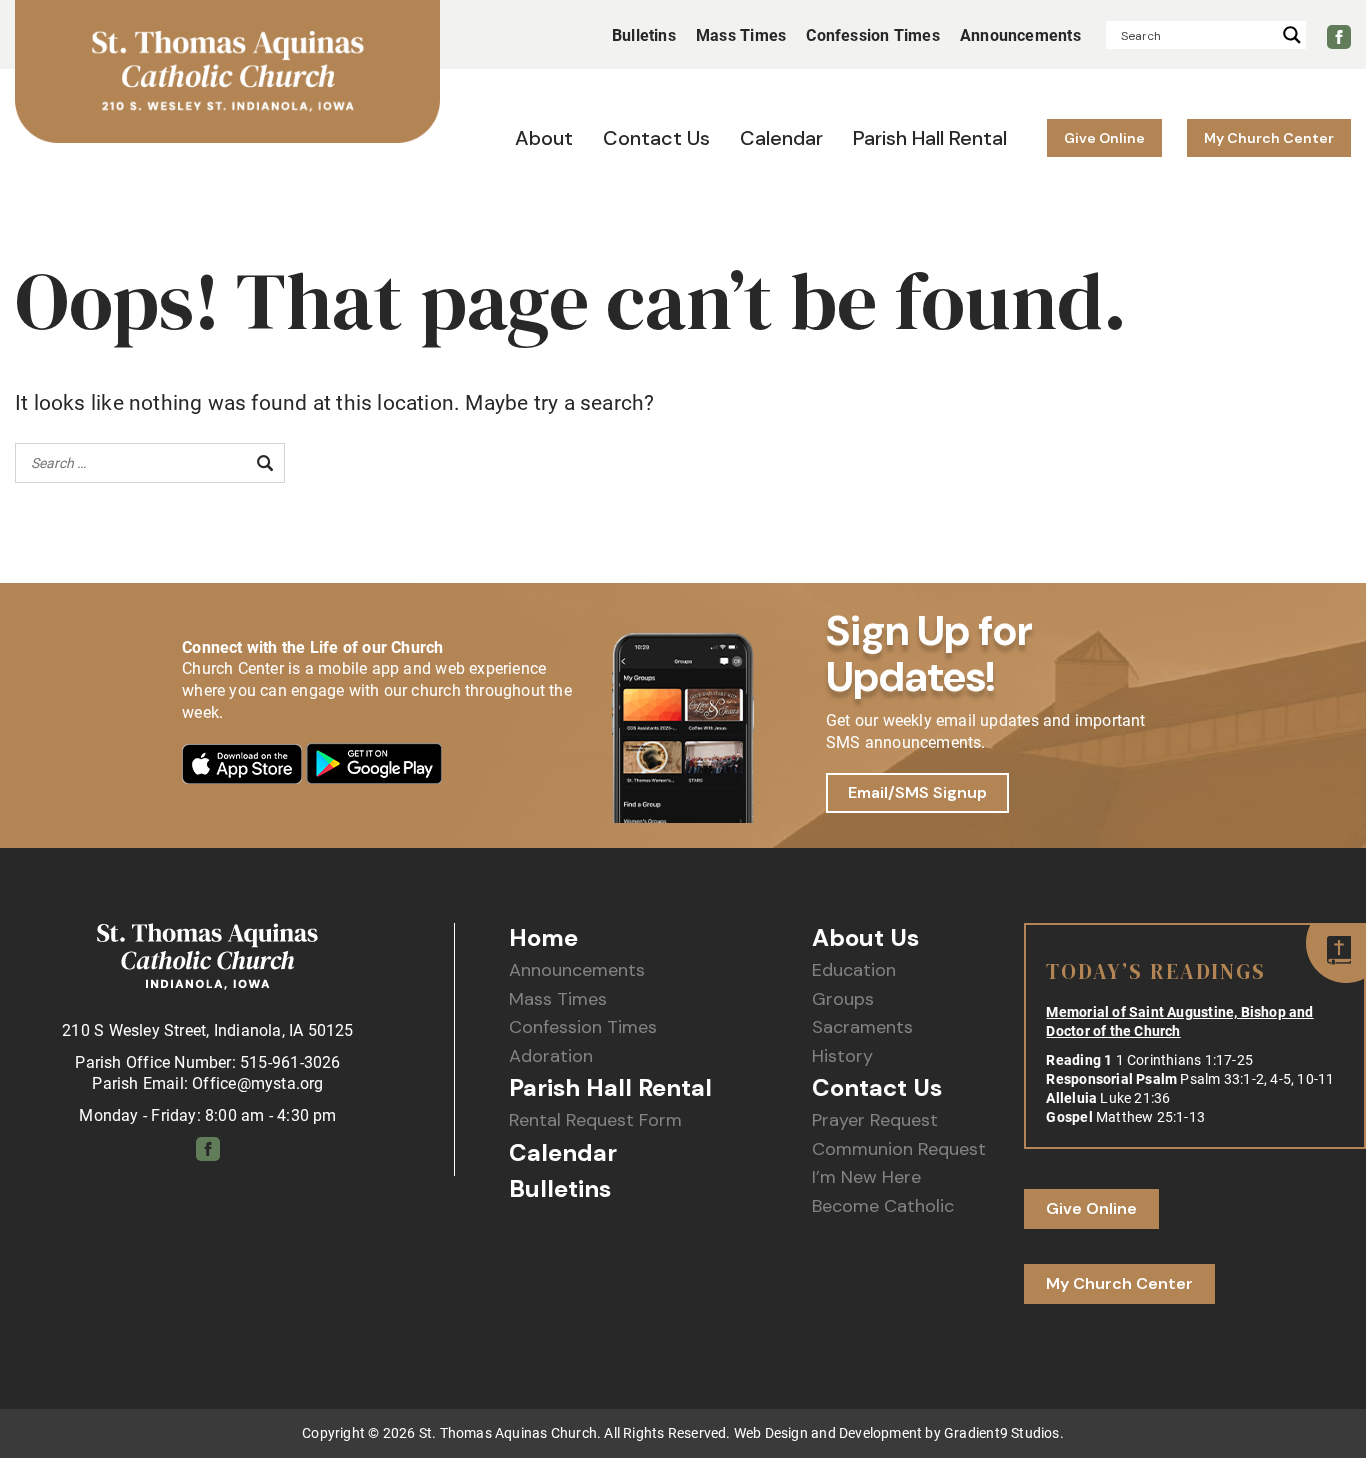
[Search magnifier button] (1292, 35)
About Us (865, 938)
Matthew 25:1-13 (1150, 1117)
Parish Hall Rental (930, 138)
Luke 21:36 (1135, 1098)
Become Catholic (883, 1206)
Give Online (1104, 138)
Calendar (781, 138)
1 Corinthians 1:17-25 (1184, 1060)
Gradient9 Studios (1002, 1433)
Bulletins (644, 35)
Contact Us (656, 138)
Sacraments (862, 1027)
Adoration (551, 1056)
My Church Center (1269, 138)
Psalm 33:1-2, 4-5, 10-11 (1257, 1079)
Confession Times (583, 1027)
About (544, 138)
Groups (843, 999)
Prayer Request (875, 1120)
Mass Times (558, 999)
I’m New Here (866, 1177)
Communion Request (899, 1149)
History (842, 1056)
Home (543, 938)
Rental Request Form (595, 1120)
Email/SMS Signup (917, 792)
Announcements (577, 970)
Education (854, 970)
